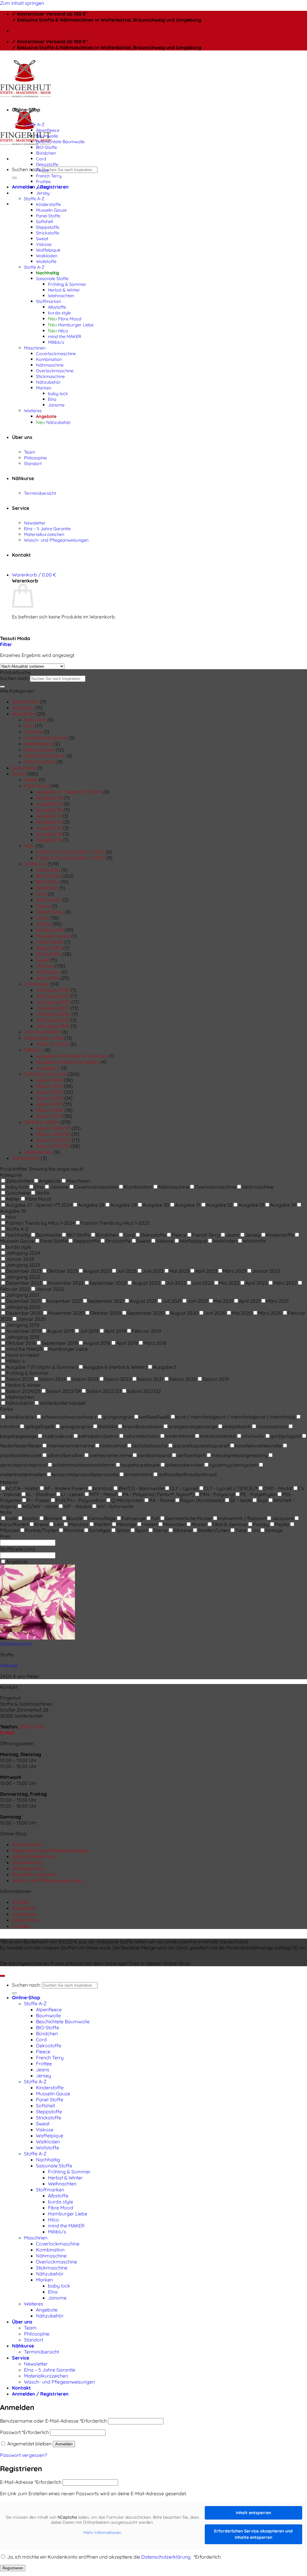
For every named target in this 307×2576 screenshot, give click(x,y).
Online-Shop (26, 110)
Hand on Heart (52, 1044)
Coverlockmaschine (56, 354)
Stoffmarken (49, 301)
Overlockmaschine (55, 371)
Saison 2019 (49, 1116)
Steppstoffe (48, 227)
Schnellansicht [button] (16, 1644)
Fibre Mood (70, 319)
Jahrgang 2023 (53, 996)
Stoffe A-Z (34, 124)
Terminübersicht (40, 493)
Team (30, 452)
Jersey (43, 193)
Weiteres (33, 411)
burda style (59, 313)
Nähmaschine (50, 365)
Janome (56, 405)
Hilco (63, 331)
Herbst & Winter (64, 290)
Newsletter (35, 523)
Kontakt (21, 555)
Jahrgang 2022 (53, 1002)
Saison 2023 (49, 1092)
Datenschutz (26, 1920)
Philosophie (35, 458)
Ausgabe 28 (49, 798)
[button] (34, 575)
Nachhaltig (48, 273)
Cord (41, 159)
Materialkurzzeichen (44, 534)
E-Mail (7, 1733)
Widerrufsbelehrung (34, 1856)
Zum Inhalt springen (22, 3)
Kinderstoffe (48, 204)
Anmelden (64, 2444)
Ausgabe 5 (48, 1068)
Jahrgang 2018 (53, 1026)
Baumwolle (47, 136)
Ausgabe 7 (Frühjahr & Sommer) (72, 1056)
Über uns (22, 437)
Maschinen (35, 348)
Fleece (42, 170)
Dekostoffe (47, 164)
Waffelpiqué (48, 250)
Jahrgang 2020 (53, 1014)
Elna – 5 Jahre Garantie (47, 529)
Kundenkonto (27, 1844)
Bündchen (46, 153)
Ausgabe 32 (49, 822)
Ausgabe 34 (49, 834)
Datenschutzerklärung (166, 2557)
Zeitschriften (25, 702)
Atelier (31, 780)
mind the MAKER (65, 336)
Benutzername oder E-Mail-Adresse (53, 2421)
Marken (44, 388)
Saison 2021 (49, 1104)
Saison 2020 (50, 1110)
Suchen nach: (26, 169)
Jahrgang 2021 (53, 1008)
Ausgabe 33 (49, 828)
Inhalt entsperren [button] (253, 2513)
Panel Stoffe (48, 216)
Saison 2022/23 (53, 1140)
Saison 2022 (49, 1098)
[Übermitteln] (14, 178)
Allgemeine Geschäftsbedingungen (51, 1850)
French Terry (49, 176)
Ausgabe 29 (49, 804)
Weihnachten (61, 296)
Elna (52, 399)
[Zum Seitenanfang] (2, 1976)
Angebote (46, 416)
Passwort (24, 2432)
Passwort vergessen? (24, 2455)
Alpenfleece (48, 130)
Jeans (42, 187)
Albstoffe (57, 307)
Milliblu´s (33, 1050)
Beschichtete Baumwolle (60, 142)
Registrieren (13, 2568)
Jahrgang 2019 (53, 1020)
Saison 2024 (49, 1086)
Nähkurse (23, 478)
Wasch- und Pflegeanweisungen (56, 540)
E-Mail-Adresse (31, 2482)
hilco (29, 846)
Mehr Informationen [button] (102, 2533)
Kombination (49, 359)
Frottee (43, 181)
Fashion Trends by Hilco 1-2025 (70, 858)
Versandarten (27, 1862)
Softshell (44, 221)
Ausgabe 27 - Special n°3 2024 (69, 792)
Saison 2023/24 (53, 1134)
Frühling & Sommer (67, 284)
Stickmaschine (50, 376)
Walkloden (47, 256)
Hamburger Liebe (76, 325)
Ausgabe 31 (49, 816)
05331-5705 (32, 1727)
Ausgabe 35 (49, 840)
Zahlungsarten (28, 1868)
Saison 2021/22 (53, 1146)
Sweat (42, 239)
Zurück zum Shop (31, 627)
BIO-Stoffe (46, 147)
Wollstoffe (46, 261)
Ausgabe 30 (49, 810)
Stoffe (19, 774)
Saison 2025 (49, 1080)
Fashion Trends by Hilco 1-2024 (70, 852)
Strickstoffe (48, 233)
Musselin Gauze (51, 210)
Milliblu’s (56, 342)
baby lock (58, 393)
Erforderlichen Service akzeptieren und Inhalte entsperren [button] (253, 2534)
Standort (33, 463)
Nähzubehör (48, 382)
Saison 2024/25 (53, 1128)
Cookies (21, 1926)
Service (21, 508)
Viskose (44, 244)
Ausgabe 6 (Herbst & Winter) (68, 1062)
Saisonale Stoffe (52, 278)
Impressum (25, 1914)
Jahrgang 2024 (53, 990)
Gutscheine (24, 768)
